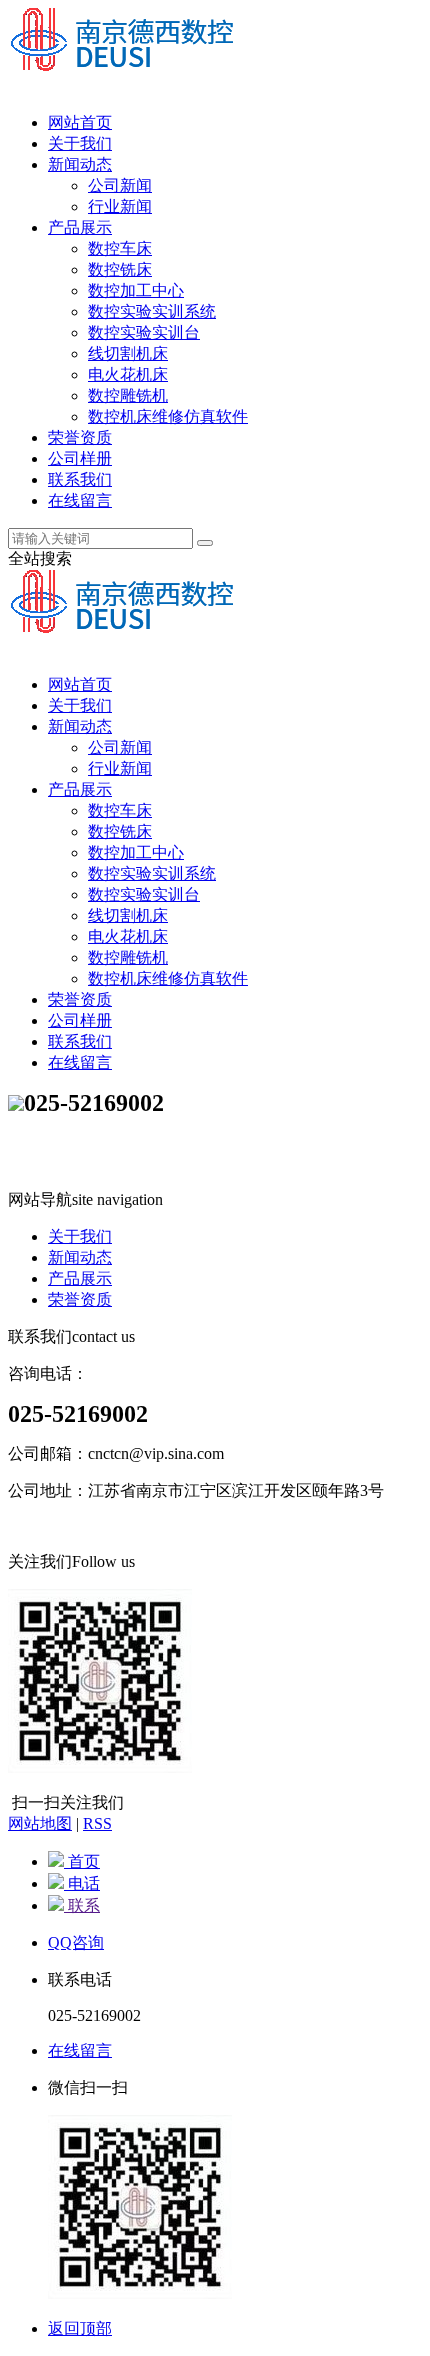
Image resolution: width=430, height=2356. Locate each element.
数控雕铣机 (128, 395)
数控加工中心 (136, 290)
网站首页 (80, 122)
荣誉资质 (80, 437)
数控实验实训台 (144, 332)
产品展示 (80, 227)
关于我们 (80, 143)
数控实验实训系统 (152, 311)
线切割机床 (128, 353)
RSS (97, 1823)
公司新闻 (120, 185)
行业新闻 (120, 206)
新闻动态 (80, 164)
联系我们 (80, 479)
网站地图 (40, 1823)
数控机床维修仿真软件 (168, 416)
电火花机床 (128, 374)
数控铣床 (120, 269)
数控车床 (120, 248)
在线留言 (80, 500)
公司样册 (80, 458)
